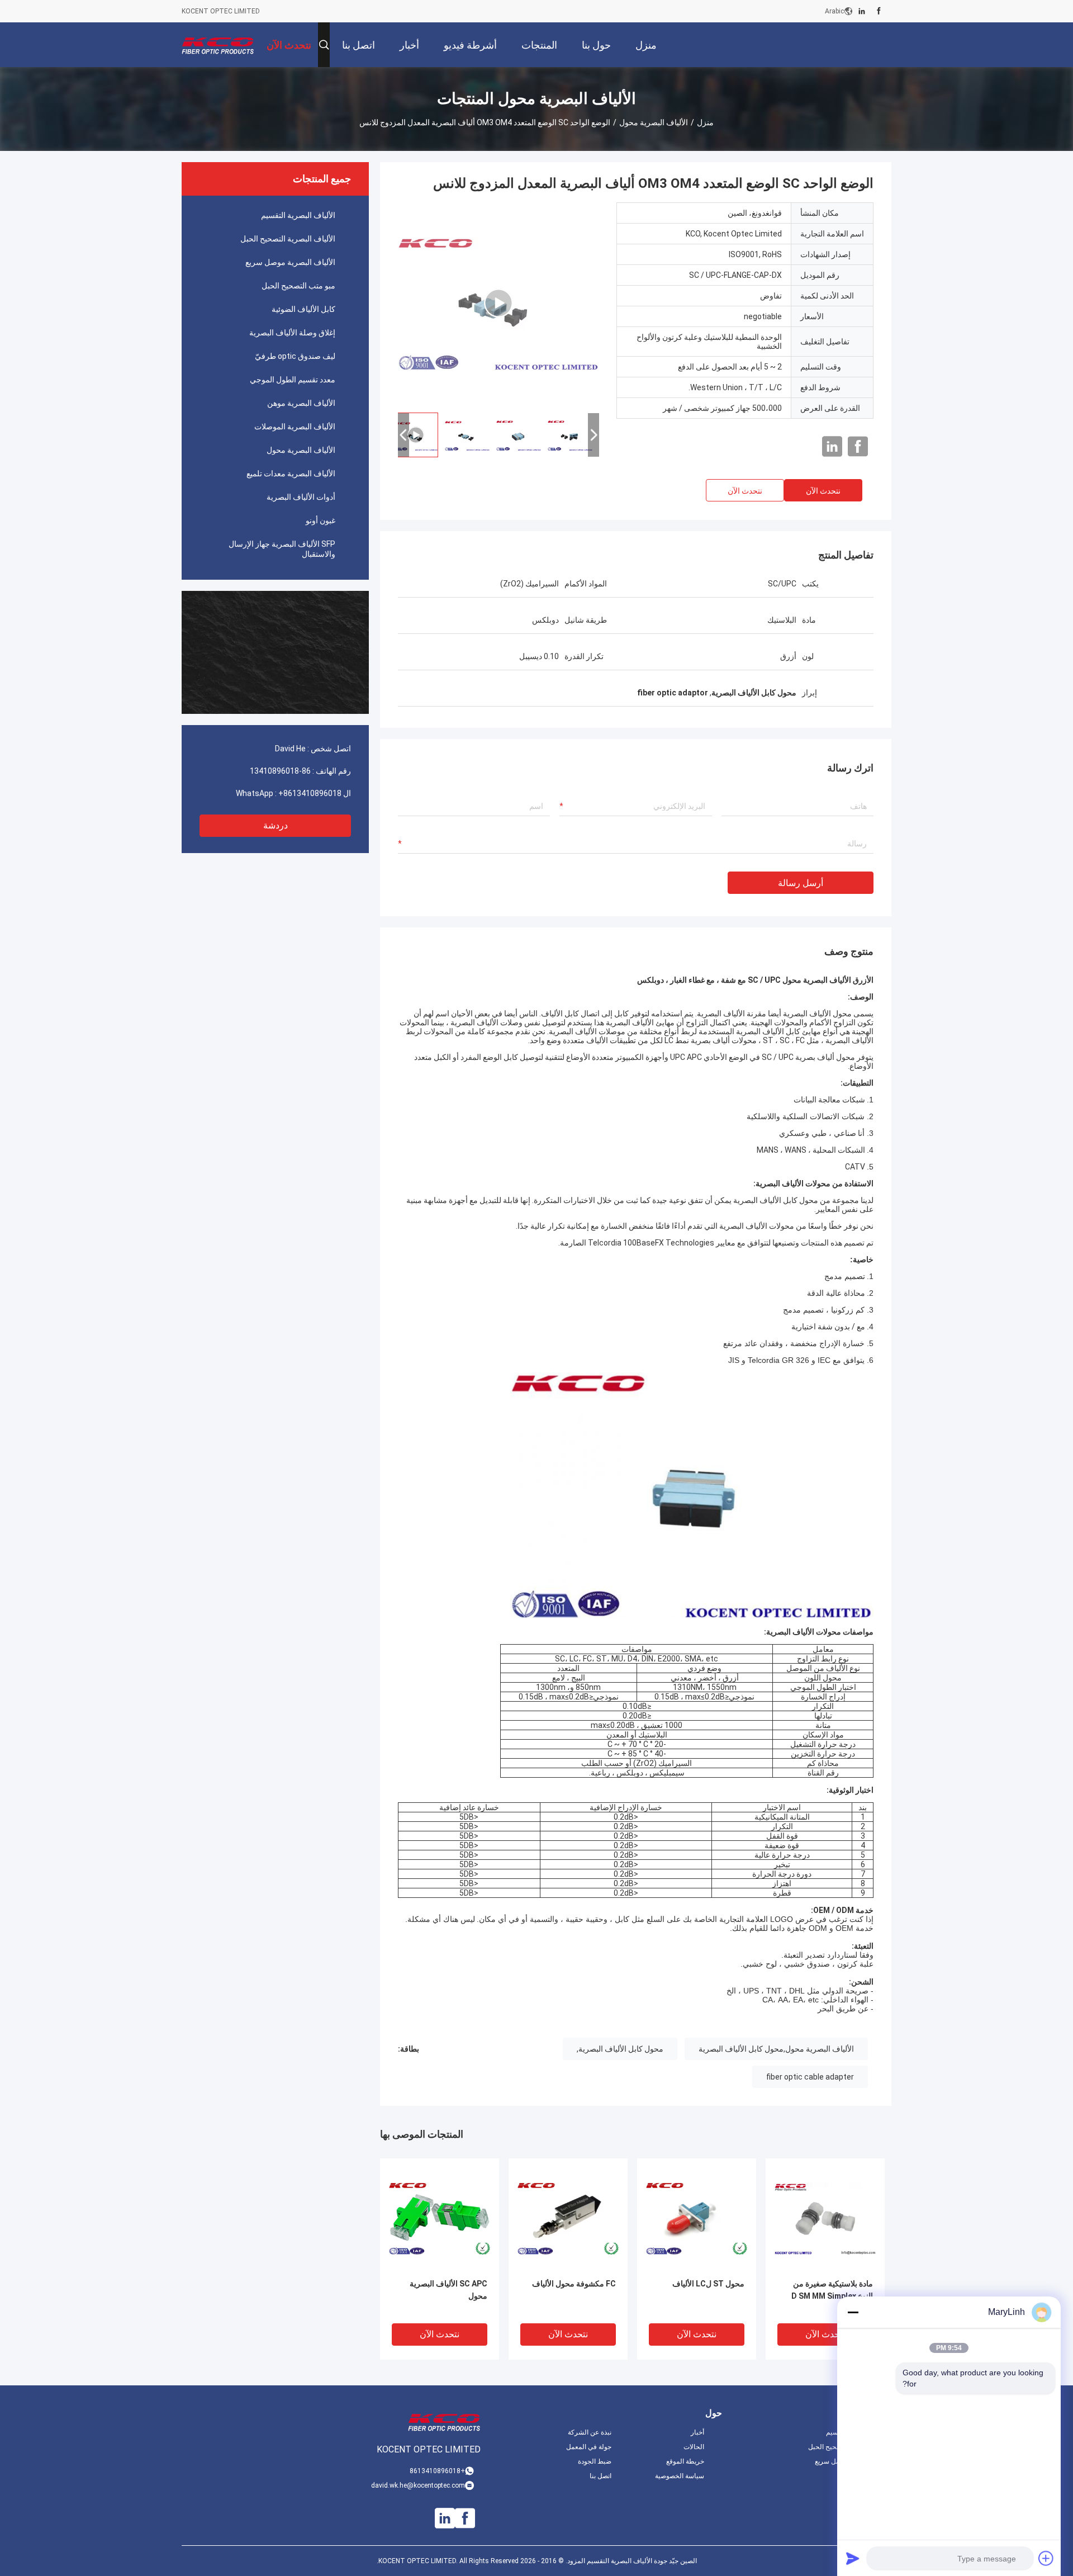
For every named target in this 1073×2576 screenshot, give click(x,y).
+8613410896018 (310, 793)
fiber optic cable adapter (810, 2077)
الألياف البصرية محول (654, 122)
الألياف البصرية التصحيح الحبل (288, 239)
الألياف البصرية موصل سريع (290, 262)
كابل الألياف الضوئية (303, 309)
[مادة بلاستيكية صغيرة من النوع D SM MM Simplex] (825, 2218)
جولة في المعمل (589, 2447)
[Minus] (853, 2312)
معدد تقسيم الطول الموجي (293, 380)
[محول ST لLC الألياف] (697, 2218)
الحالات (694, 2447)
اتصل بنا (600, 2476)
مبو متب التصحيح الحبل (298, 286)
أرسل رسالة (801, 883)
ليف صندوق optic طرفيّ (295, 356)
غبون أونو (321, 520)
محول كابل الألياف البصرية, (620, 2049)
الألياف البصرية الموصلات (295, 427)
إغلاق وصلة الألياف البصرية (292, 333)
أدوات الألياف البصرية (301, 497)
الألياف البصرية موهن (301, 403)
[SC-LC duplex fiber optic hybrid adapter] (498, 303)
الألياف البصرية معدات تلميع (291, 473)
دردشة (276, 825)
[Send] (853, 2558)
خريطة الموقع (685, 2461)
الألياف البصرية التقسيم (298, 215)
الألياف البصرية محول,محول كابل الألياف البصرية (776, 2049)
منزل (705, 122)
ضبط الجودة (595, 2461)
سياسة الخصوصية (680, 2476)
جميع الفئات (875, 2476)
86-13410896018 (280, 771)
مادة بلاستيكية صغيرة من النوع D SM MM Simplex (832, 2290)
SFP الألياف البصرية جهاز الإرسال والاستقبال (282, 549)
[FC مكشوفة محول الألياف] (568, 2218)
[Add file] (1046, 2558)
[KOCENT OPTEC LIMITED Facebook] (879, 11)
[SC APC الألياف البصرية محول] (440, 2218)
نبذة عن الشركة (590, 2432)
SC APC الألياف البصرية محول (448, 2290)
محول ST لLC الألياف (708, 2284)
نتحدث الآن (823, 491)
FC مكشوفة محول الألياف (574, 2284)
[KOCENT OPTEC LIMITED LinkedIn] (862, 11)
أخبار (697, 2432)
